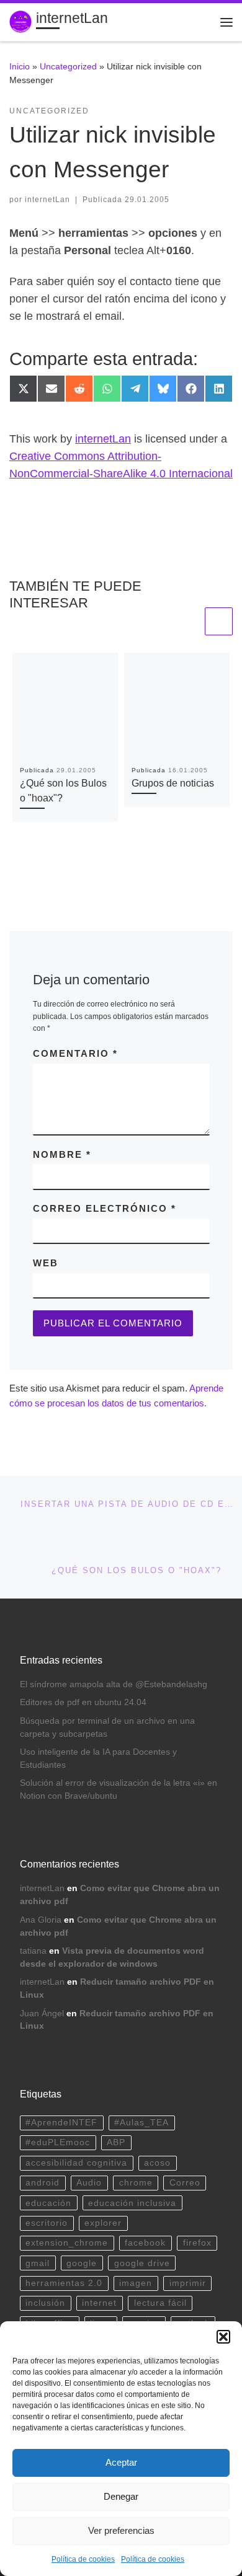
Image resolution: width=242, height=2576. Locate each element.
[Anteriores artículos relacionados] (188, 621)
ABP (116, 2142)
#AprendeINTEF (61, 2123)
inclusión (45, 2303)
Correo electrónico (105, 1208)
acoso (157, 2163)
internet (99, 2303)
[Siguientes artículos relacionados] (219, 621)
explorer (103, 2223)
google (82, 2263)
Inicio (20, 66)
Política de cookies (83, 2559)
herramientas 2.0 (64, 2283)
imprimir (188, 2283)
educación (48, 2203)
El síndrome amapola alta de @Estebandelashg (114, 1684)
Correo (185, 2183)
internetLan (47, 200)
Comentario (75, 1053)
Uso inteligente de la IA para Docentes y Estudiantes (98, 1758)
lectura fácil (160, 2303)
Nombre (62, 1154)
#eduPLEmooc (58, 2142)
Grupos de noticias (173, 783)
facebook (145, 2243)
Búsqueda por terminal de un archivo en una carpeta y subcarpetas (107, 1727)
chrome (136, 2183)
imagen (136, 2283)
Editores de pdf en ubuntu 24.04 (83, 1702)
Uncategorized (68, 66)
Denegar (121, 2496)
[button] (223, 2337)
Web (46, 1263)
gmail (38, 2263)
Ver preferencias (121, 2530)
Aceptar (121, 2462)
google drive (142, 2263)
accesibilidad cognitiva (76, 2163)
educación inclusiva (132, 2203)
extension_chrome (67, 2243)
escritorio (47, 2223)
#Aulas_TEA (141, 2123)
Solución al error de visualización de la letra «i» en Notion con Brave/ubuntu (119, 1789)
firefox (197, 2243)
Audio (89, 2183)
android (43, 2183)
